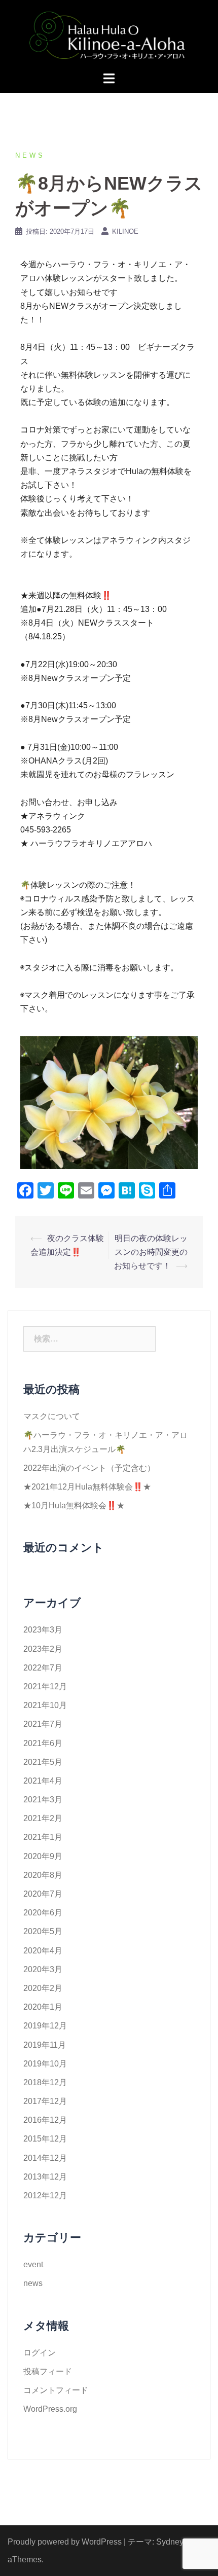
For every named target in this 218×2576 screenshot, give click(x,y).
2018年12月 (45, 2082)
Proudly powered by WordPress (65, 2542)
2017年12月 (45, 2101)
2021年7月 (43, 1724)
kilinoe (125, 231)
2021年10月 (45, 1705)
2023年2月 (43, 1649)
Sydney (170, 2542)
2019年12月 (45, 2026)
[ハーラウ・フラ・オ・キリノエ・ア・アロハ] (109, 35)
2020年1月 (43, 2007)
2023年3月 (43, 1630)
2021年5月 (43, 1762)
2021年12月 (45, 1686)
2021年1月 (43, 1837)
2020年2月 (43, 1988)
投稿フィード (48, 2371)
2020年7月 (43, 1894)
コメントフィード (56, 2390)
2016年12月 (45, 2120)
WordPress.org (50, 2409)
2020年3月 (43, 1969)
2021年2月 (43, 1818)
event (33, 2264)
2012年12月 (45, 2196)
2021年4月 (43, 1781)
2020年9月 (43, 1856)
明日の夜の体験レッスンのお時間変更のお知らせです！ (151, 1252)
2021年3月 (43, 1800)
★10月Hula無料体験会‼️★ (74, 1505)
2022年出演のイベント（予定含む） (89, 1468)
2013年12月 (45, 2177)
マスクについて (52, 1416)
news (30, 155)
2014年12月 (45, 2158)
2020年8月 (43, 1875)
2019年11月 (45, 2045)
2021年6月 (43, 1743)
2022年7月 (43, 1668)
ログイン (40, 2353)
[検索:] (89, 1339)
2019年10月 (45, 2064)
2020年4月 (43, 1951)
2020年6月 (43, 1913)
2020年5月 (43, 1931)
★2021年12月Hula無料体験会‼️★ (87, 1487)
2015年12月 (45, 2139)
